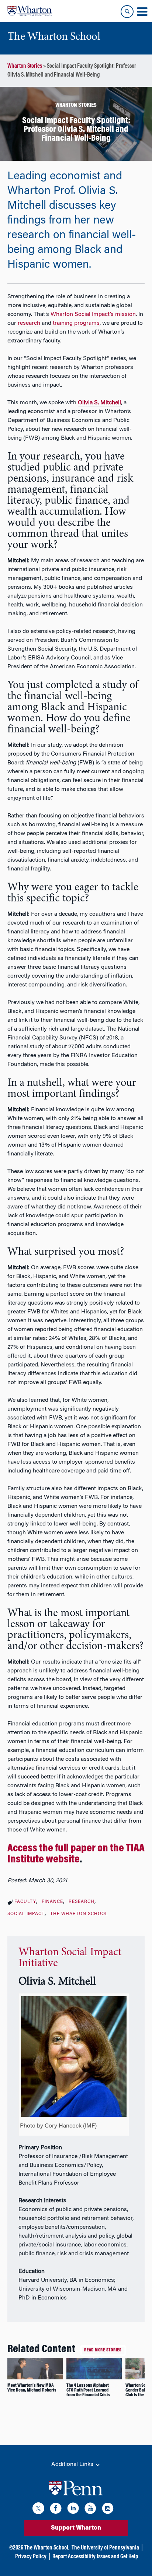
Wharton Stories (25, 66)
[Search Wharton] (127, 12)
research (29, 323)
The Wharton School (79, 1914)
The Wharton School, (47, 2548)
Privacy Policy (31, 2557)
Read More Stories (103, 2350)
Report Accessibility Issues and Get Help (95, 2557)
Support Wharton (76, 2528)
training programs (76, 323)
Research (82, 1902)
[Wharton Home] (30, 11)
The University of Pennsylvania (105, 2548)
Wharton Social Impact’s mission (93, 314)
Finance (52, 1902)
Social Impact (26, 1914)
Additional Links (73, 2464)
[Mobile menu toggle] (142, 12)
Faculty (25, 1902)
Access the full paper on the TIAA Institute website (76, 1854)
